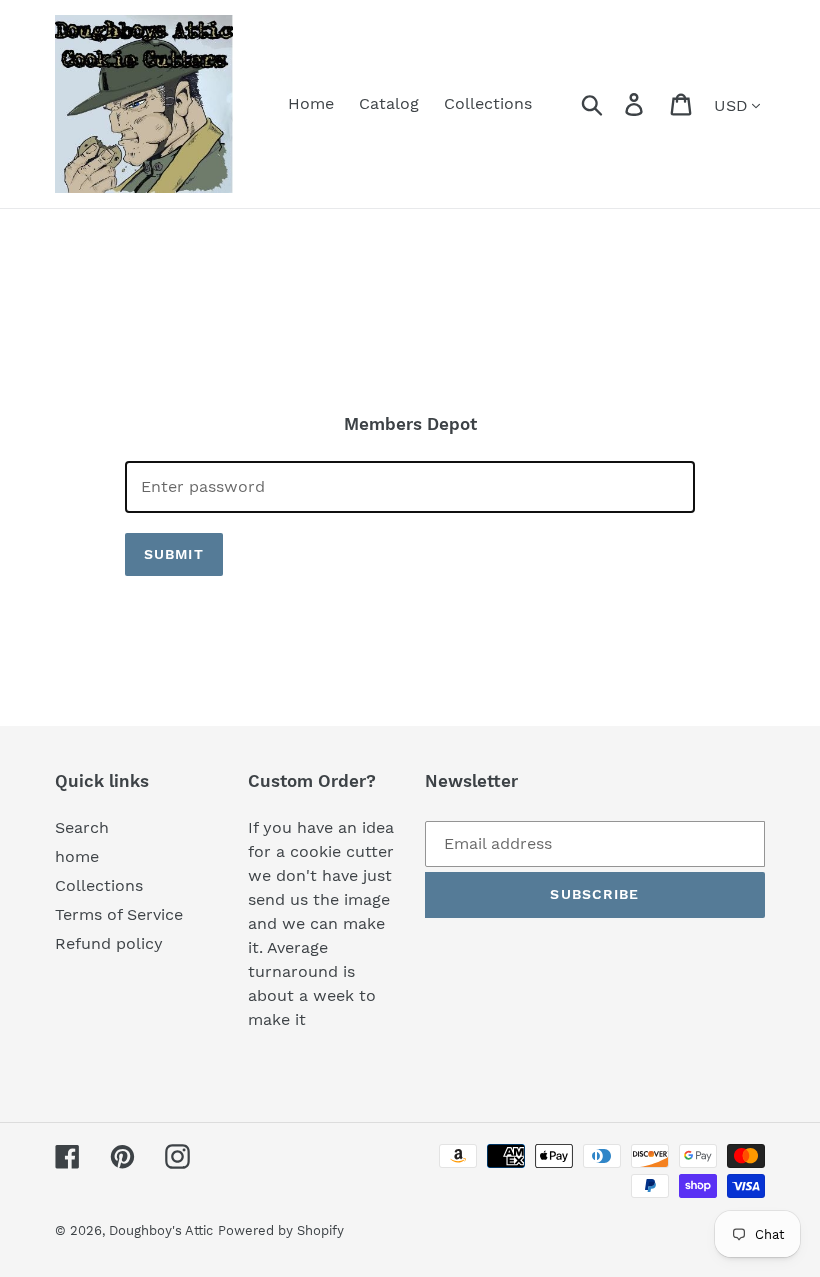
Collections (99, 885)
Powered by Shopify (281, 1230)
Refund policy (109, 943)
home (77, 856)
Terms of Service (119, 914)
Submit (174, 554)
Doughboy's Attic (161, 1230)
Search (82, 827)
